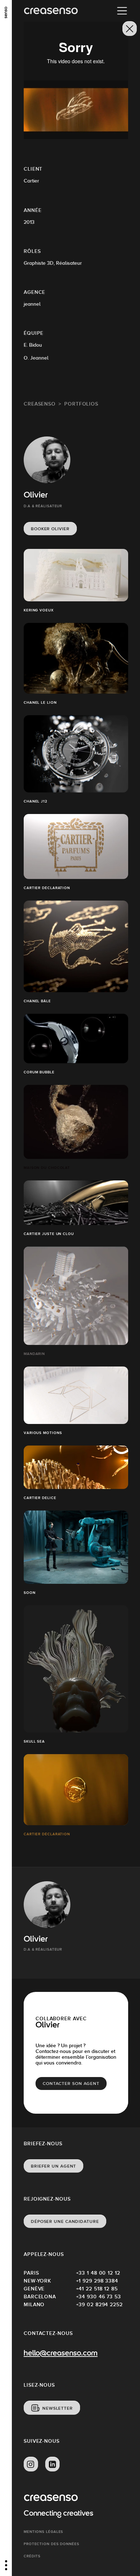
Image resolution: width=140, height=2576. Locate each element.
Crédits (32, 2556)
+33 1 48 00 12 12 (98, 2273)
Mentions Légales (43, 2532)
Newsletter (58, 2408)
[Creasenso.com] (51, 11)
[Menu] (122, 11)
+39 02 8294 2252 (99, 2304)
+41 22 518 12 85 (97, 2289)
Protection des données (52, 2544)
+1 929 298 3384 (97, 2281)
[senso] (6, 13)
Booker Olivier (50, 529)
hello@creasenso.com (61, 2354)
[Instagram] (31, 2464)
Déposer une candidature (65, 2221)
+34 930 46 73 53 (99, 2297)
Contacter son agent (71, 2084)
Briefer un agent (53, 2166)
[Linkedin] (52, 2464)
